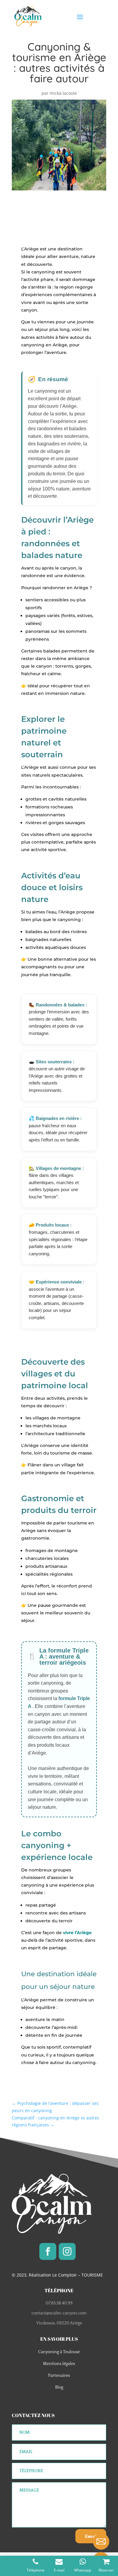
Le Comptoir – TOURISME (78, 2275)
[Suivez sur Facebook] (48, 2251)
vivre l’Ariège (77, 1933)
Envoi (91, 2536)
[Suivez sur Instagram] (67, 2251)
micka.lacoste (63, 93)
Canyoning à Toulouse (59, 2352)
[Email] (101, 2541)
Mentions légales (59, 2364)
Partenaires (59, 2376)
